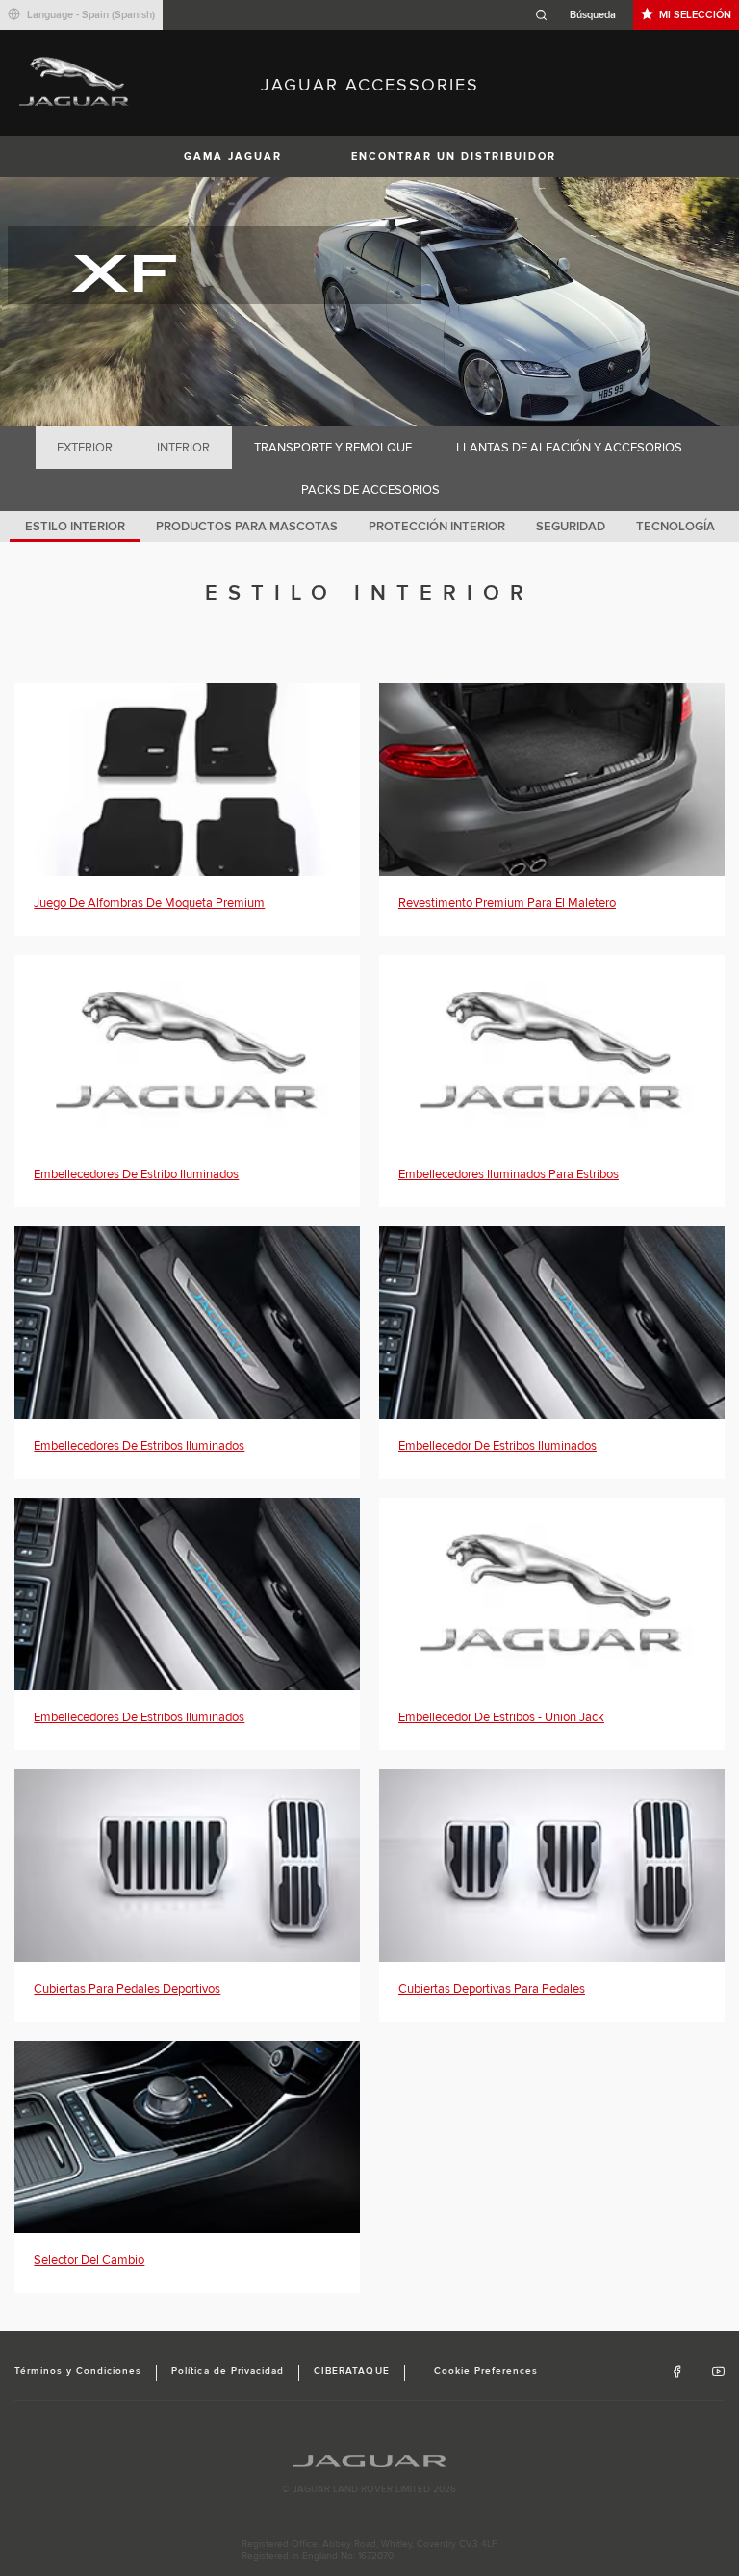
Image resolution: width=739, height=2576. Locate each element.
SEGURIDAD (571, 527)
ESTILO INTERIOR (75, 527)
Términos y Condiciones (78, 2371)
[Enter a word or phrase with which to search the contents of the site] (581, 15)
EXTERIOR (85, 448)
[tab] (85, 448)
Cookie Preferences (486, 2371)
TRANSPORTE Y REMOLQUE (333, 448)
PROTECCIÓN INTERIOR (437, 527)
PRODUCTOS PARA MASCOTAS (247, 527)
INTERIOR (183, 448)
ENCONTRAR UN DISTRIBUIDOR (454, 156)
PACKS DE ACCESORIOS (370, 490)
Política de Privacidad (228, 2371)
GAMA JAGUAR (233, 156)
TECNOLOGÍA (675, 527)
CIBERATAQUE (351, 2371)
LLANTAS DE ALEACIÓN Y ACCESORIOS (569, 448)
